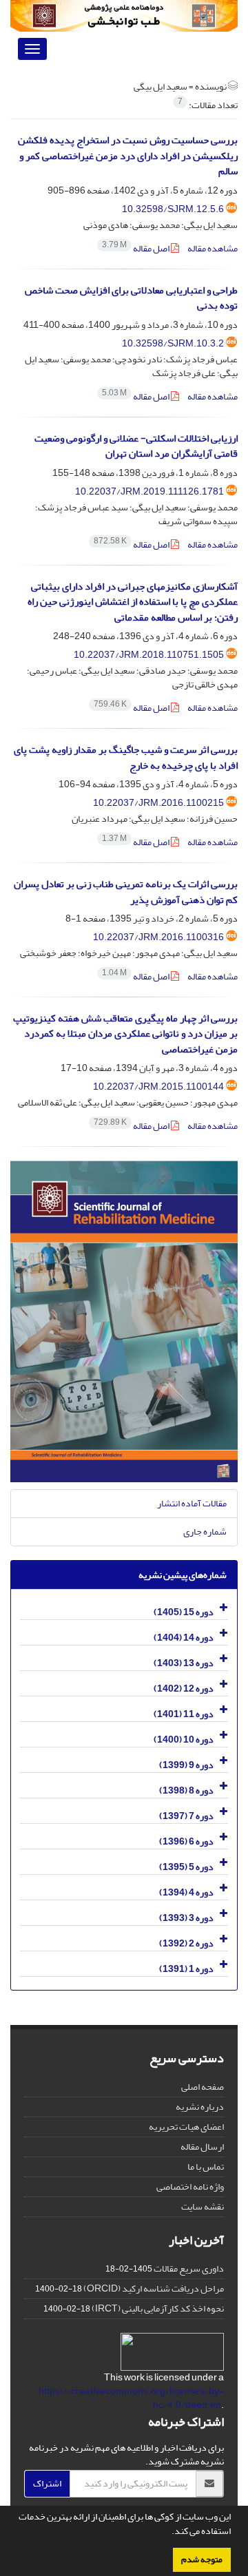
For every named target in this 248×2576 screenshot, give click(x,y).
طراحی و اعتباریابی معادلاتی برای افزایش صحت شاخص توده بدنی (131, 298)
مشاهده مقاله (213, 248)
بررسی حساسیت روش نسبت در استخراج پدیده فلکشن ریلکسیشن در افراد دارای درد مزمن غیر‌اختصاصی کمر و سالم (128, 156)
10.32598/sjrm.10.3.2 (173, 343)
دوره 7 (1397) (186, 1816)
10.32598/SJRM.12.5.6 (173, 209)
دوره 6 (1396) (186, 1841)
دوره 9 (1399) (186, 1765)
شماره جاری (205, 1531)
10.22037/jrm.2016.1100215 (158, 803)
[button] (168, 2533)
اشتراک (47, 2483)
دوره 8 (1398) (186, 1790)
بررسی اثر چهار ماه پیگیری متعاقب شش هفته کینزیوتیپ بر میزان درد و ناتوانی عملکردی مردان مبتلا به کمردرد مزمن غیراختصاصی (125, 1034)
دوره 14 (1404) (184, 1638)
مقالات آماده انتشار (192, 1503)
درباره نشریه (200, 2107)
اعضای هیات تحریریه (186, 2127)
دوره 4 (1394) (186, 1892)
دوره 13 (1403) (184, 1663)
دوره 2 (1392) (186, 1943)
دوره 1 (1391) (186, 1969)
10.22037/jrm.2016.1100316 (158, 937)
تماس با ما (206, 2167)
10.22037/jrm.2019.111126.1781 (149, 491)
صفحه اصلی (203, 2087)
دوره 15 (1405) (184, 1612)
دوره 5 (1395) (186, 1867)
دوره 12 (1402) (184, 1689)
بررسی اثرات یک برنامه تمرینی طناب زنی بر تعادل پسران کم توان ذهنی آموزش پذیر (126, 892)
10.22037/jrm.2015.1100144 (158, 1087)
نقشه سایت (203, 2206)
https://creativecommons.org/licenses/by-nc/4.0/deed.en (131, 2398)
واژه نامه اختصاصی (190, 2187)
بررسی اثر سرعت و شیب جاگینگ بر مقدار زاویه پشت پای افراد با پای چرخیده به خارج (126, 758)
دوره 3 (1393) (186, 1918)
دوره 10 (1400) (184, 1739)
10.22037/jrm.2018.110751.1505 (149, 655)
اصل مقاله (136, 248)
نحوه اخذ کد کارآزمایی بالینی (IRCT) (158, 2308)
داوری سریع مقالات (189, 2268)
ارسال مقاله (202, 2147)
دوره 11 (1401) (184, 1714)
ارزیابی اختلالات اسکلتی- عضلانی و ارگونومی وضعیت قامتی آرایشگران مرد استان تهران (136, 446)
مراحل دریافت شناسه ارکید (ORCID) (154, 2288)
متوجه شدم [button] (202, 2559)
